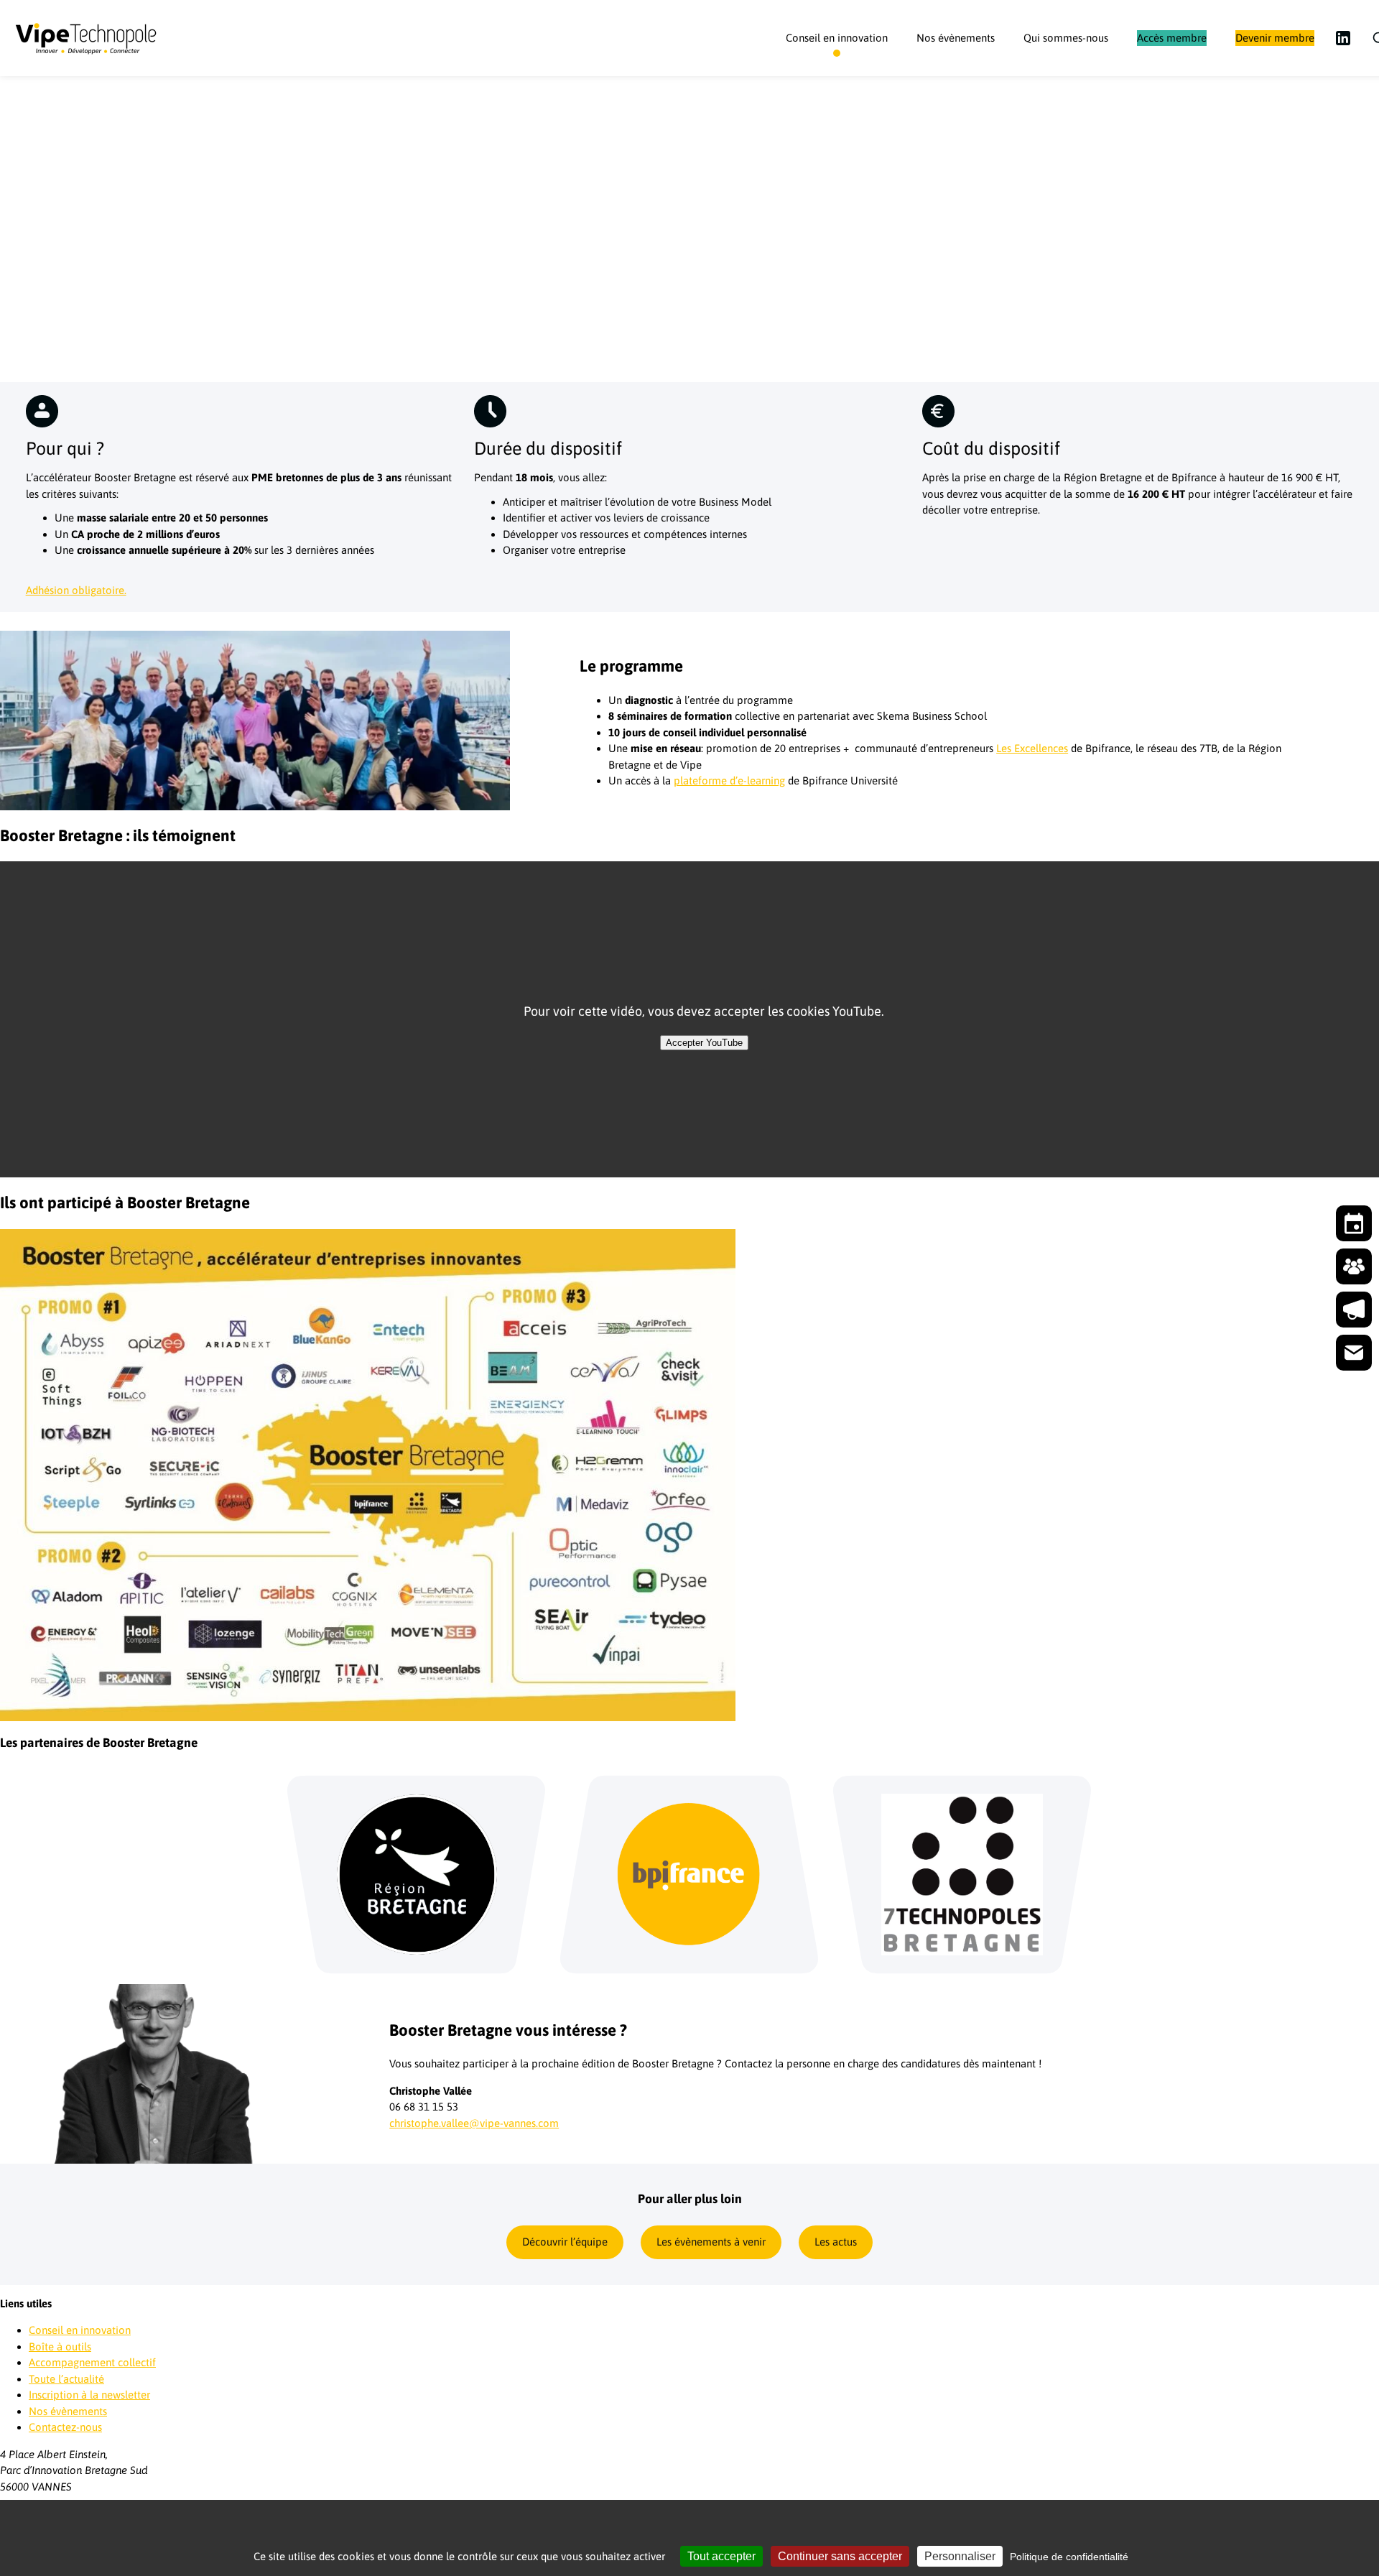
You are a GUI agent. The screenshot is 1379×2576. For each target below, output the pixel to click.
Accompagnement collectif (92, 2362)
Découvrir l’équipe (565, 2242)
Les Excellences (1032, 748)
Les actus (836, 2242)
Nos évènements (956, 38)
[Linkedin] (1343, 38)
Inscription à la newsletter (89, 2395)
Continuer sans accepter (840, 2556)
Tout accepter (721, 2556)
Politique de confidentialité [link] (1069, 2557)
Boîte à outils (60, 2346)
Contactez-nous (65, 2427)
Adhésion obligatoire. (76, 590)
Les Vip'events (963, 86)
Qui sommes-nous (1066, 38)
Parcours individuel (845, 86)
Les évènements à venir (711, 2242)
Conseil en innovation (837, 38)
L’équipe (1058, 86)
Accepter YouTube (704, 1043)
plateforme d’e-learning (729, 780)
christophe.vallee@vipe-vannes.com (474, 2123)
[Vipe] (86, 38)
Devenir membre (1275, 38)
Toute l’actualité (66, 2379)
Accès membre (1172, 38)
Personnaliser (960, 2556)
